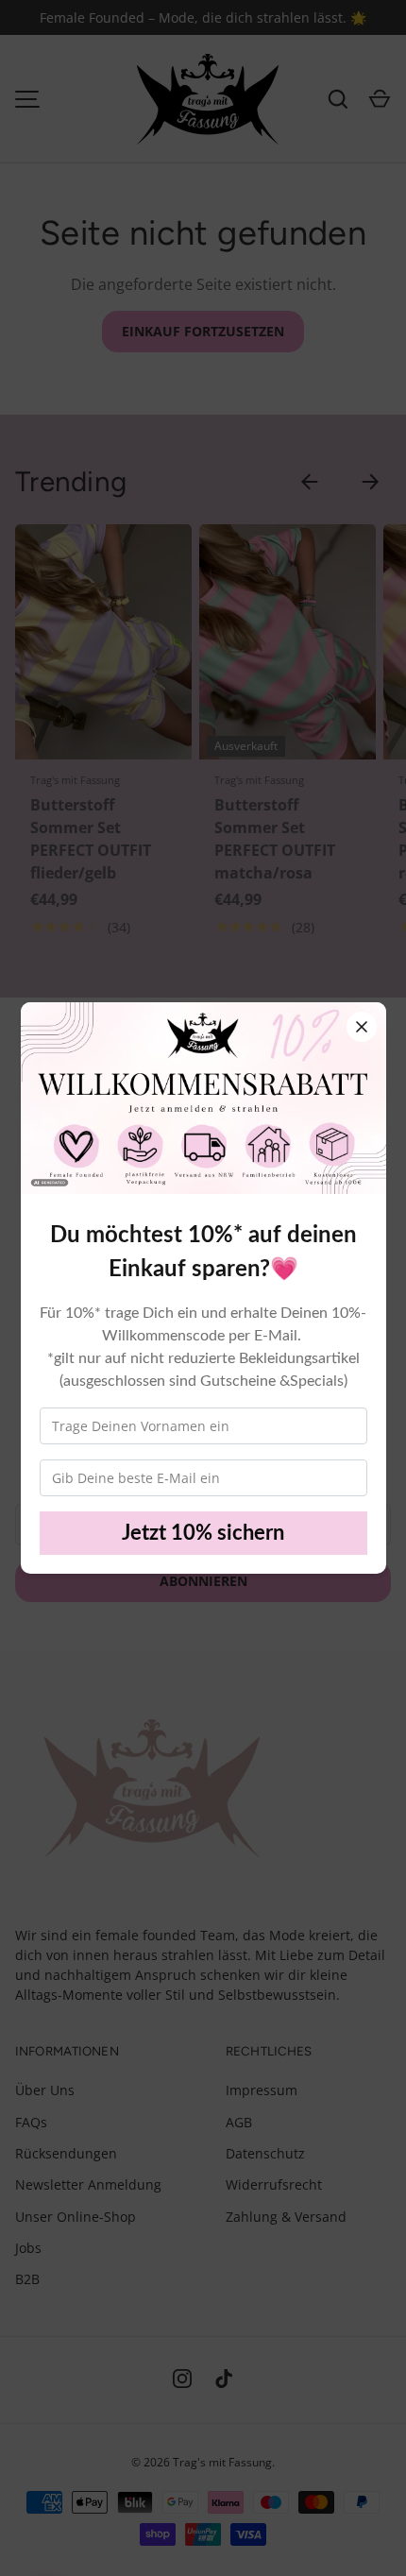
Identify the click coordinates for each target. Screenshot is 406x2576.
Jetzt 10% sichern (203, 1533)
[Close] (362, 1027)
